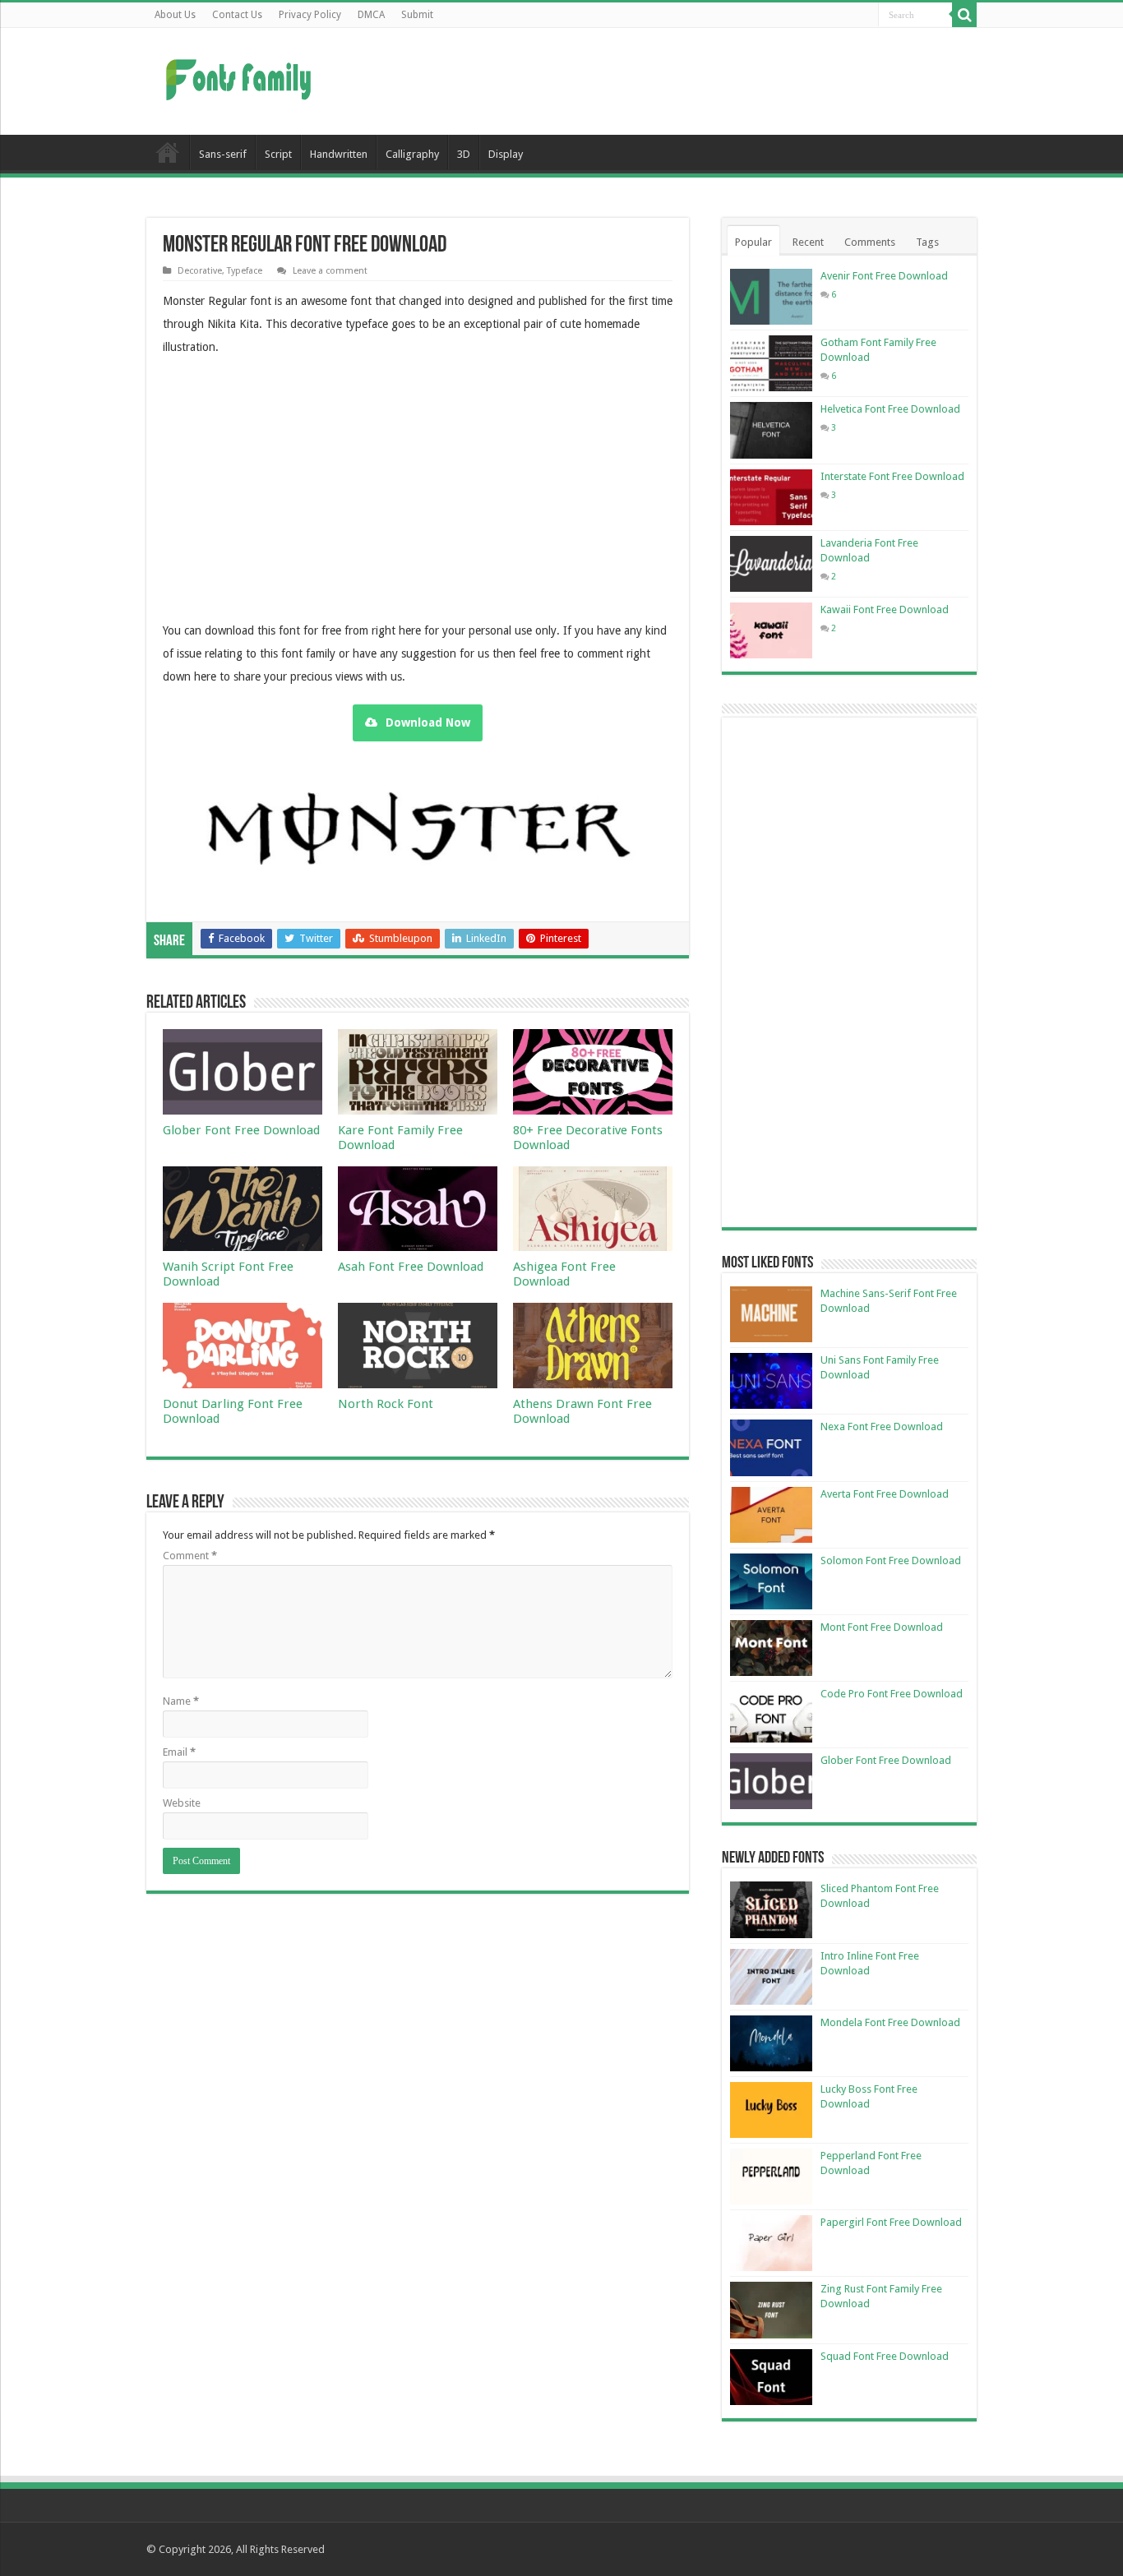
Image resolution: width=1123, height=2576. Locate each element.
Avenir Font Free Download (884, 276)
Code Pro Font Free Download (892, 1694)
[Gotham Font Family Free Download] (771, 363)
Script (278, 154)
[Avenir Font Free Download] (771, 297)
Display (506, 154)
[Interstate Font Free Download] (771, 497)
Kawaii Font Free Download (885, 609)
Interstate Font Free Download (892, 476)
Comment (190, 1556)
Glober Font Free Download (241, 1130)
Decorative (200, 271)
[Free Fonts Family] (241, 76)
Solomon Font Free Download (891, 1560)
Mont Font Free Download (882, 1627)
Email (179, 1752)
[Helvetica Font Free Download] (771, 430)
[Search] (964, 15)
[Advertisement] (665, 81)
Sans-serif (223, 154)
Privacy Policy (310, 15)
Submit (417, 15)
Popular (753, 242)
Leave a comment (330, 271)
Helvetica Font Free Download (890, 409)
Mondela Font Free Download (890, 2022)
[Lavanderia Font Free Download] (771, 564)
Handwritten (339, 154)
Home (168, 152)
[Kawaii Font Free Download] (771, 630)
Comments (870, 242)
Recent (808, 242)
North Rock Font (386, 1404)
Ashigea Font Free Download (564, 1274)
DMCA (371, 15)
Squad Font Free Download (885, 2356)
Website (182, 1803)
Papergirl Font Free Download (891, 2222)
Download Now (428, 722)
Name (181, 1701)
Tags (927, 242)
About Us (175, 15)
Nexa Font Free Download (882, 1426)
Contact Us (237, 15)
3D (464, 154)
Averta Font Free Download (885, 1494)
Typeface (245, 271)
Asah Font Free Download (411, 1267)
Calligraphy (412, 154)
